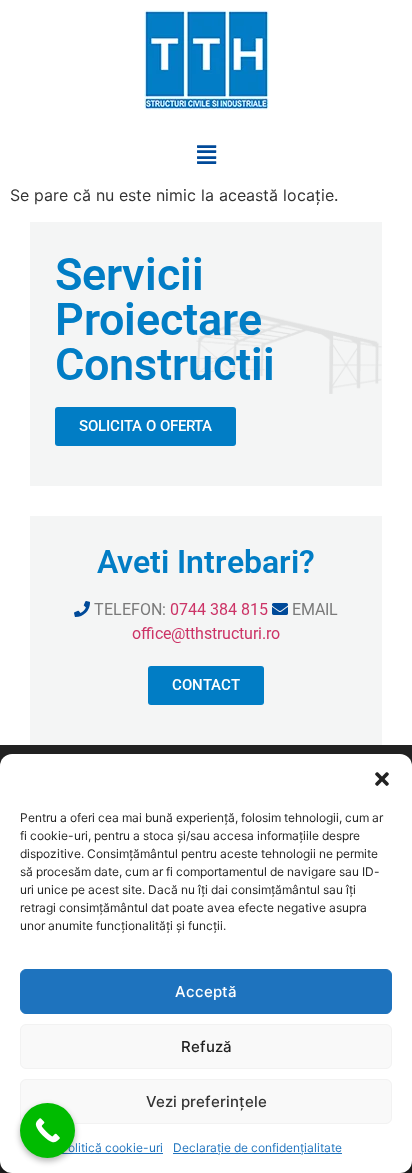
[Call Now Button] (47, 1130)
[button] (382, 779)
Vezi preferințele (206, 1101)
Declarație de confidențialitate (257, 1147)
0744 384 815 (219, 609)
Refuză (206, 1046)
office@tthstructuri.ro (206, 633)
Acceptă (206, 991)
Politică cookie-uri (111, 1147)
